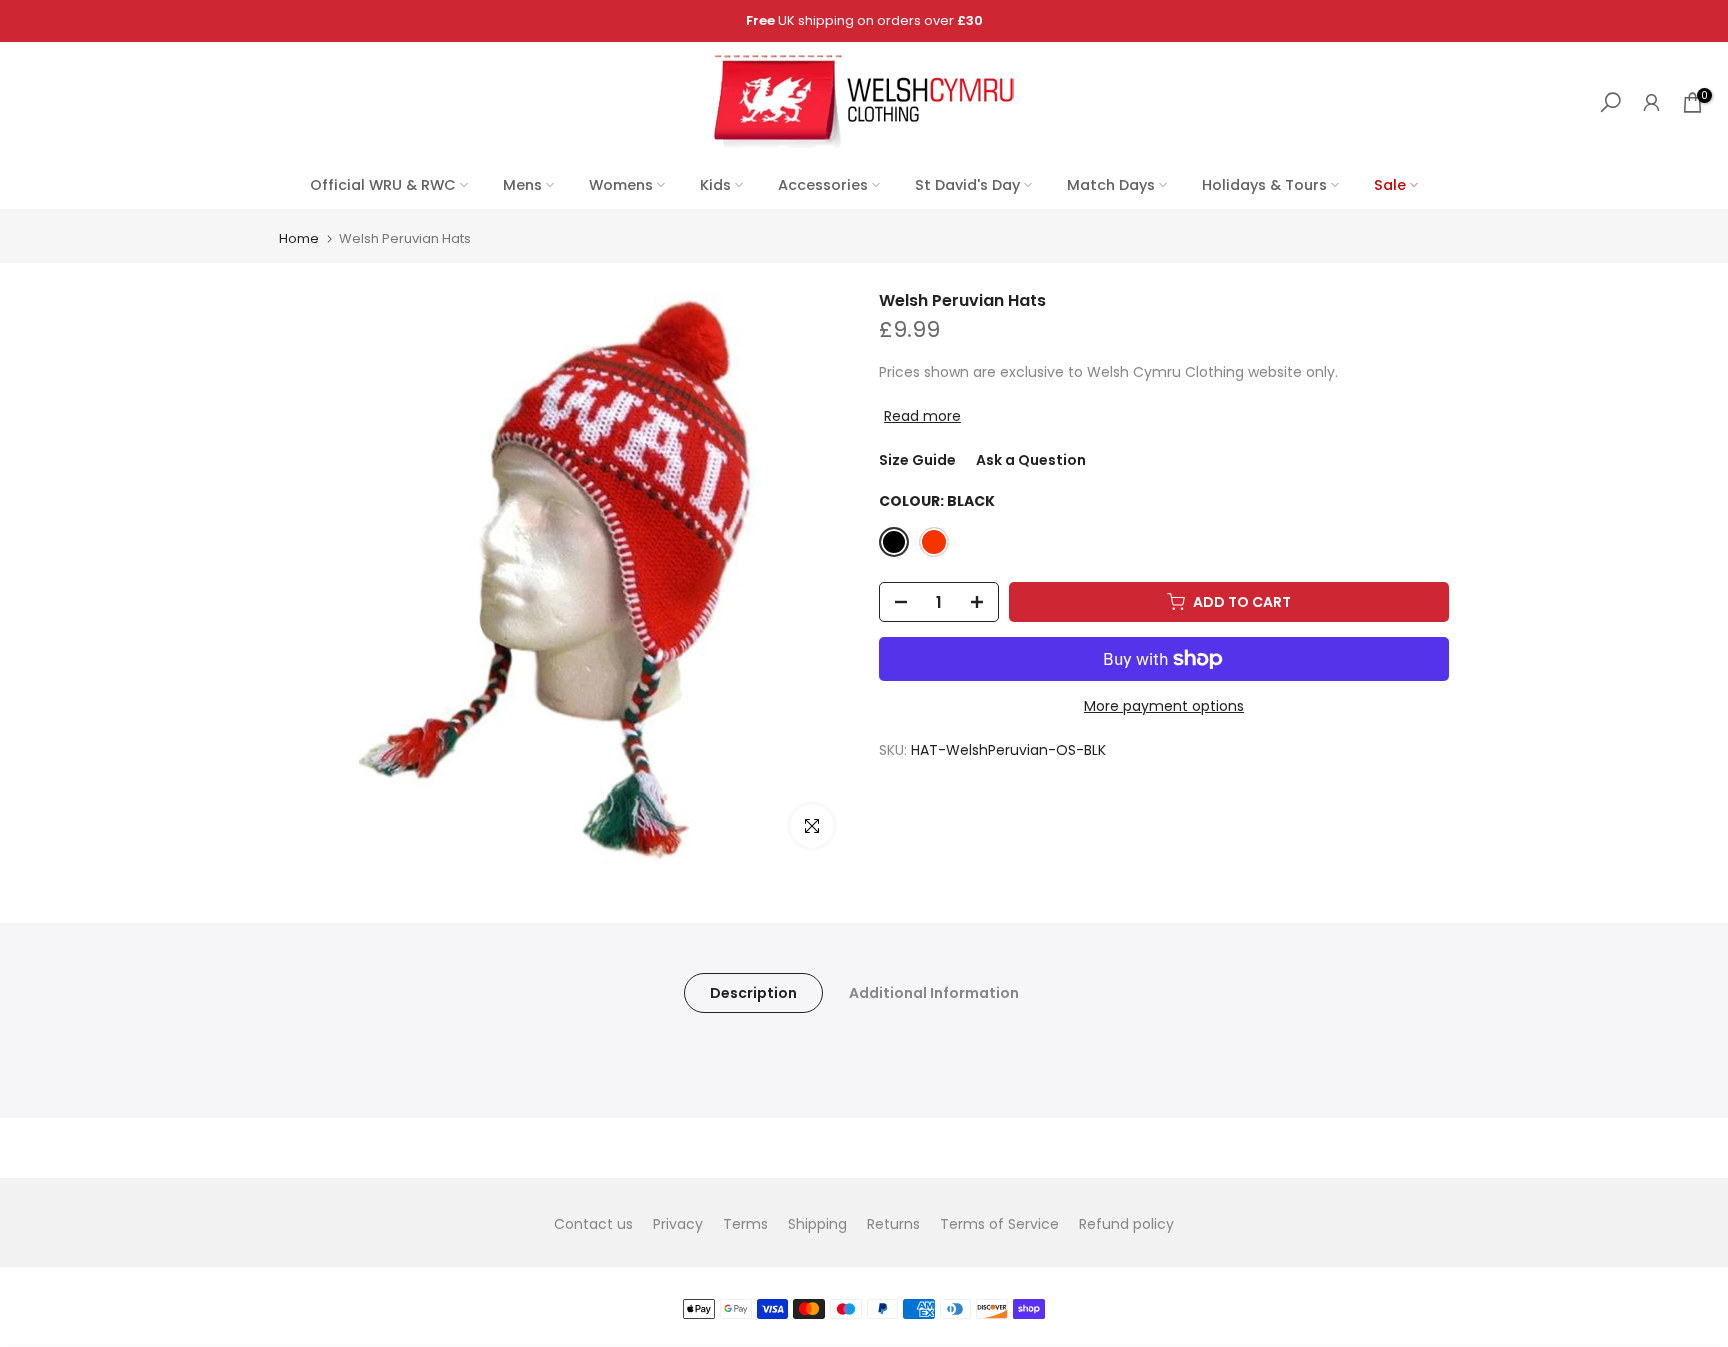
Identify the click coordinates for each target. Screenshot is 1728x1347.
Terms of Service (999, 1224)
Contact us (593, 1224)
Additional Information (934, 993)
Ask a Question (1031, 460)
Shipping (817, 1224)
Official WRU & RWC (383, 185)
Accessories (823, 185)
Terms (745, 1224)
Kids (715, 185)
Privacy (678, 1224)
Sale (1390, 185)
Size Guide (917, 460)
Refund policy (1126, 1224)
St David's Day (967, 185)
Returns (893, 1224)
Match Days (1111, 185)
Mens (522, 185)
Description (753, 993)
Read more (922, 416)
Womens (621, 185)
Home (299, 238)
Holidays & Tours (1264, 185)
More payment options (1164, 706)
